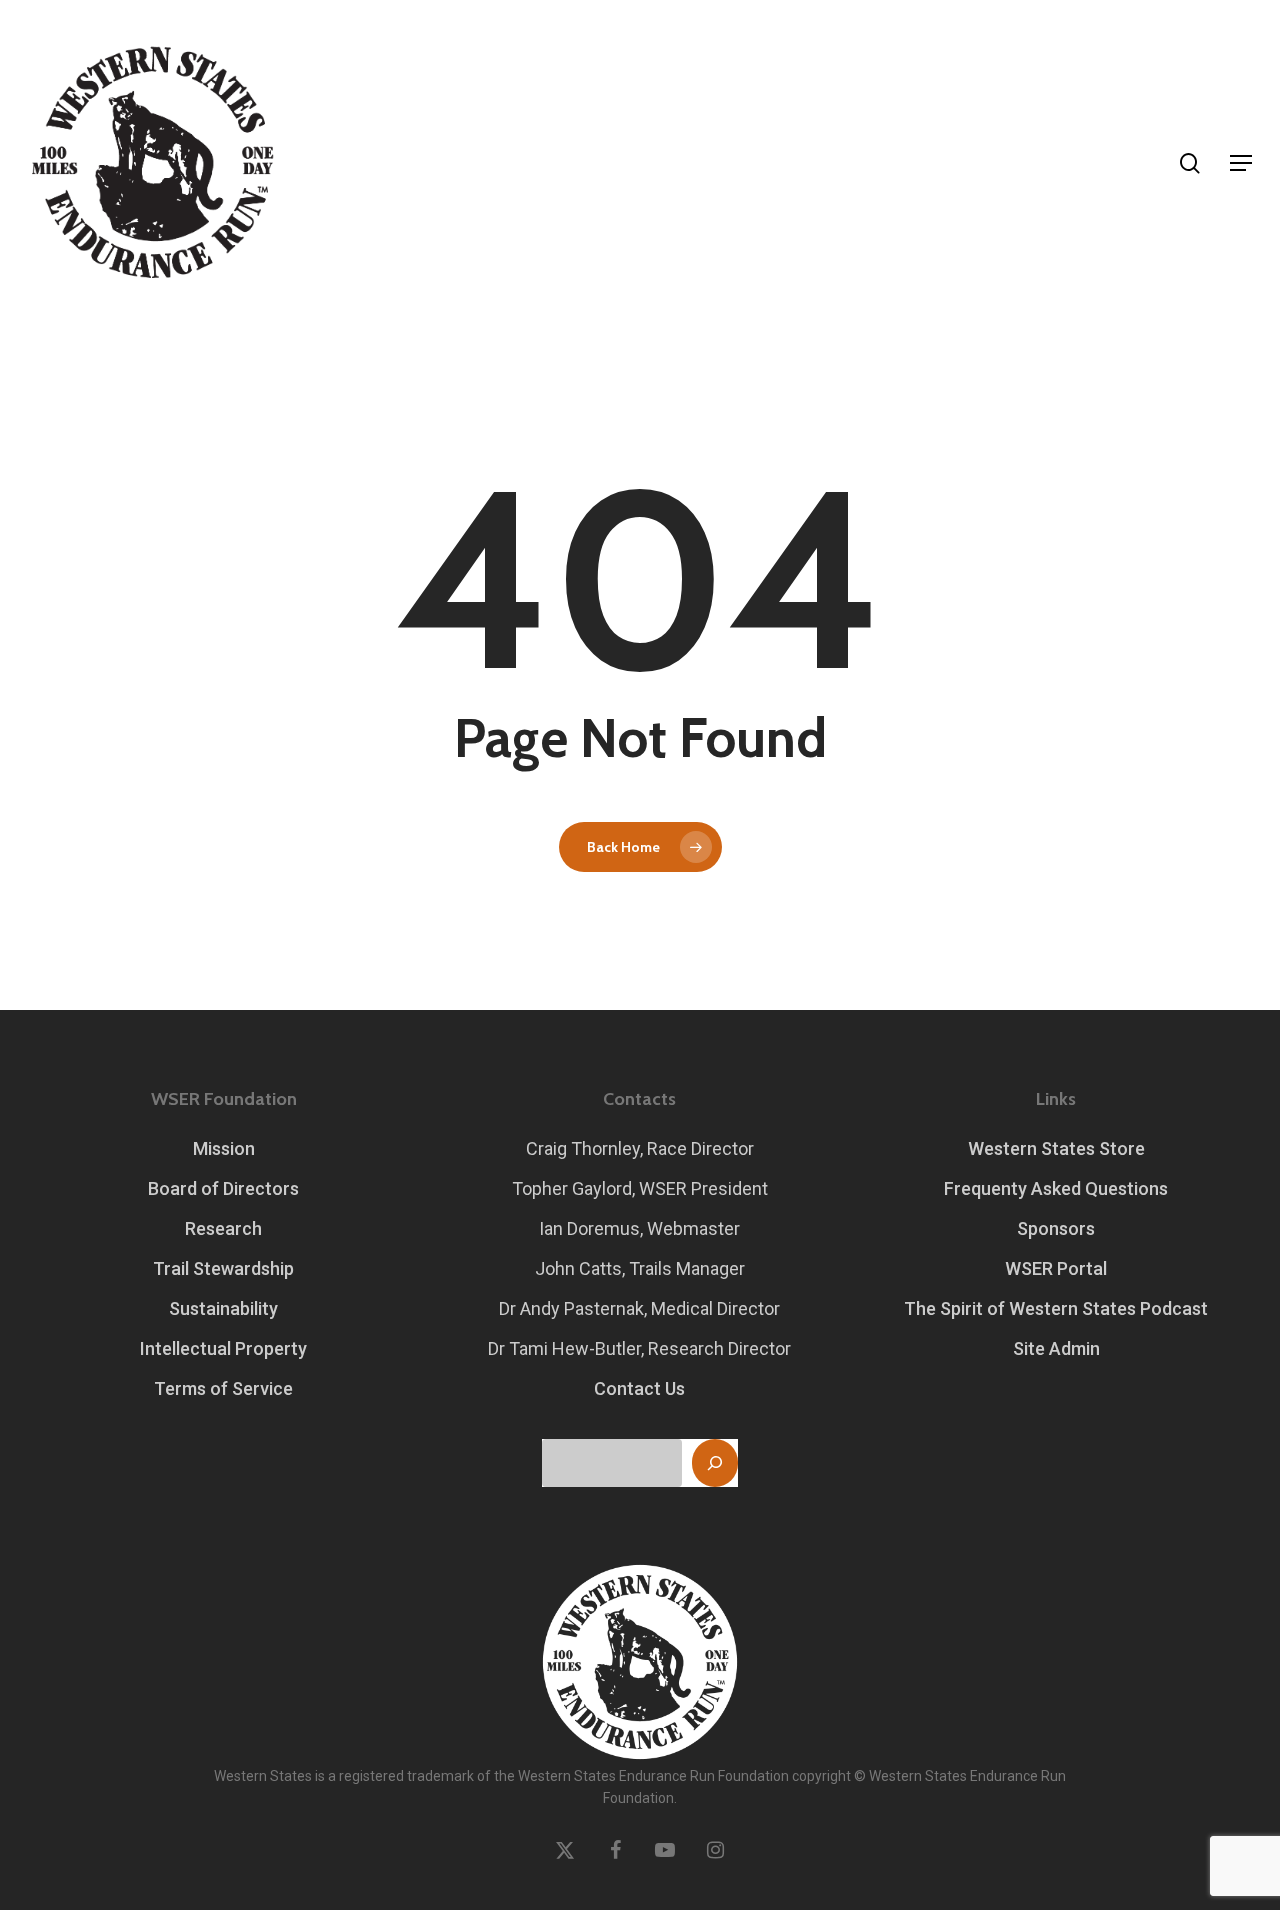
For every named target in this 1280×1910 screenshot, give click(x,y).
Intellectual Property (223, 1348)
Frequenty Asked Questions (1056, 1188)
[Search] (715, 1463)
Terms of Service (223, 1388)
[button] (1241, 163)
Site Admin (1056, 1348)
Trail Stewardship (223, 1268)
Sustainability (223, 1308)
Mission (224, 1148)
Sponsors (1056, 1228)
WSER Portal (1056, 1268)
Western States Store (1056, 1148)
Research (223, 1228)
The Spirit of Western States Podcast (1056, 1308)
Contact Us (639, 1388)
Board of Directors (223, 1188)
